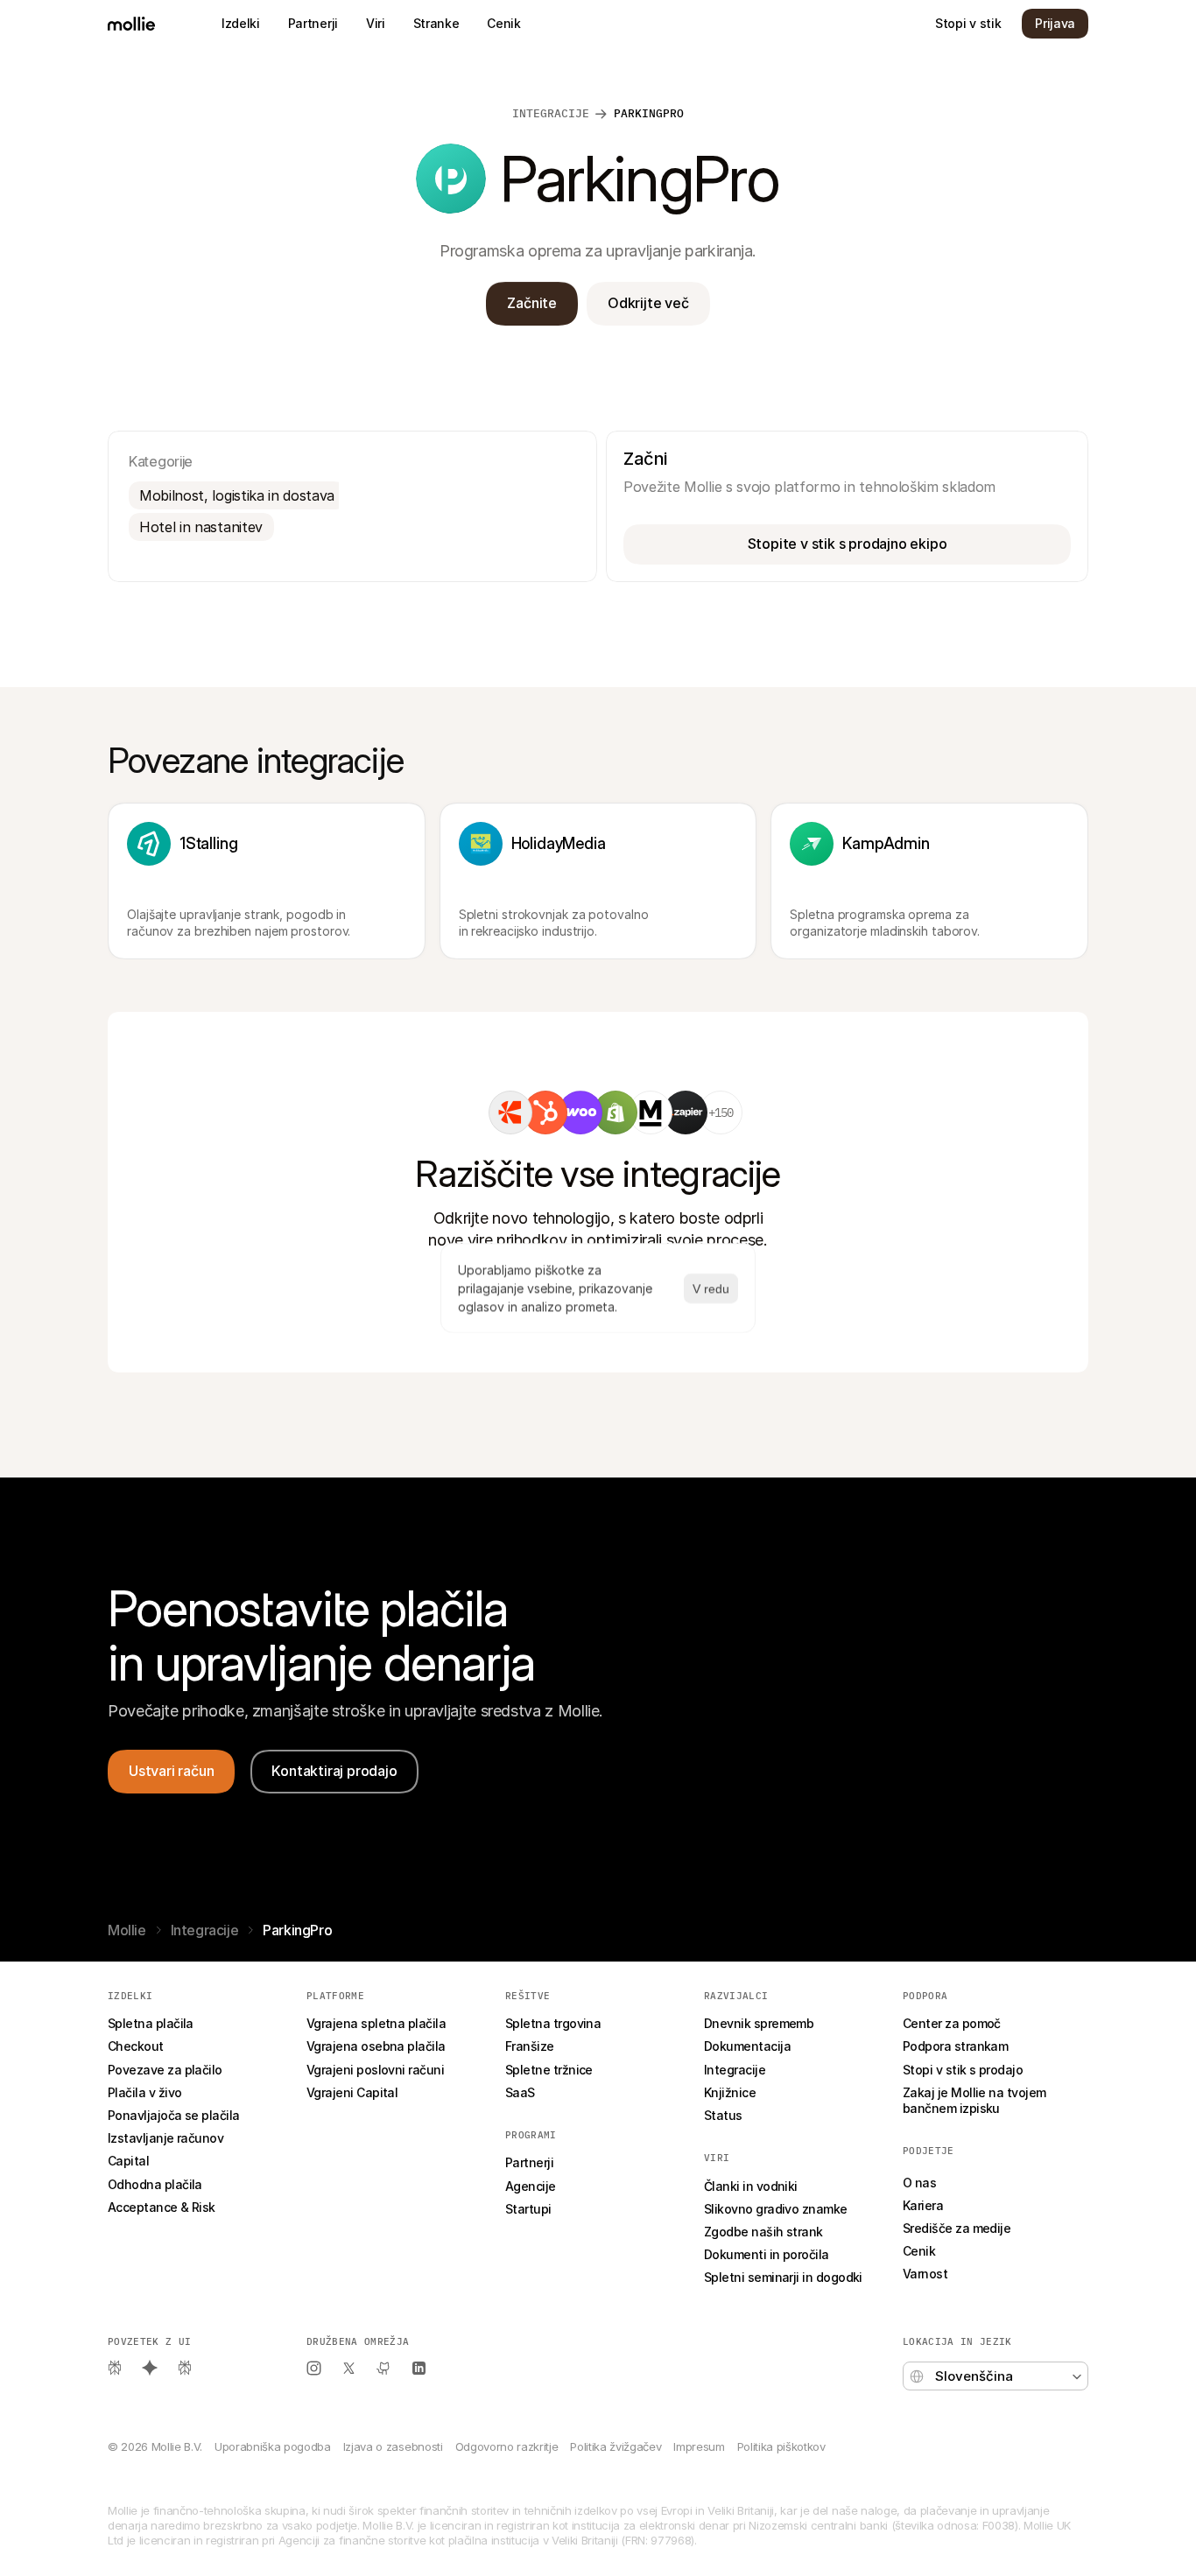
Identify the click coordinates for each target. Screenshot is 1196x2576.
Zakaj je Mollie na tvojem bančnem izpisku (976, 2100)
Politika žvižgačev (616, 2446)
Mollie (127, 1930)
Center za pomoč (952, 2023)
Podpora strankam (955, 2046)
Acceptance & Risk (162, 2207)
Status (723, 2115)
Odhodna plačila (155, 2184)
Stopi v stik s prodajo (963, 2070)
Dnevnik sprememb (759, 2023)
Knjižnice (730, 2092)
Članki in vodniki (751, 2186)
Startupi (528, 2209)
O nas (919, 2183)
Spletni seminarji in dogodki (783, 2277)
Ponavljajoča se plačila (174, 2115)
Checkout (136, 2046)
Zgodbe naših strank (763, 2232)
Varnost (925, 2274)
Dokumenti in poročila (767, 2254)
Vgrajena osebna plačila (376, 2046)
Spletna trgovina (553, 2023)
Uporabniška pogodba (273, 2446)
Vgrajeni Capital (352, 2092)
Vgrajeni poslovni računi (375, 2070)
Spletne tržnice (549, 2070)
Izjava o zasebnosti (393, 2446)
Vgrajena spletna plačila (376, 2023)
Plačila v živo (144, 2092)
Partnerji (529, 2162)
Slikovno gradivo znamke (776, 2209)
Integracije (551, 113)
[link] (510, 1113)
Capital (128, 2161)
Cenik (919, 2251)
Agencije (531, 2186)
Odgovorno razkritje (507, 2446)
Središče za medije (957, 2228)
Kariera (923, 2205)
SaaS (520, 2092)
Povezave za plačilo (165, 2070)
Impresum (699, 2446)
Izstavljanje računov (165, 2138)
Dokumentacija (747, 2046)
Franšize (530, 2046)
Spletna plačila (151, 2023)
